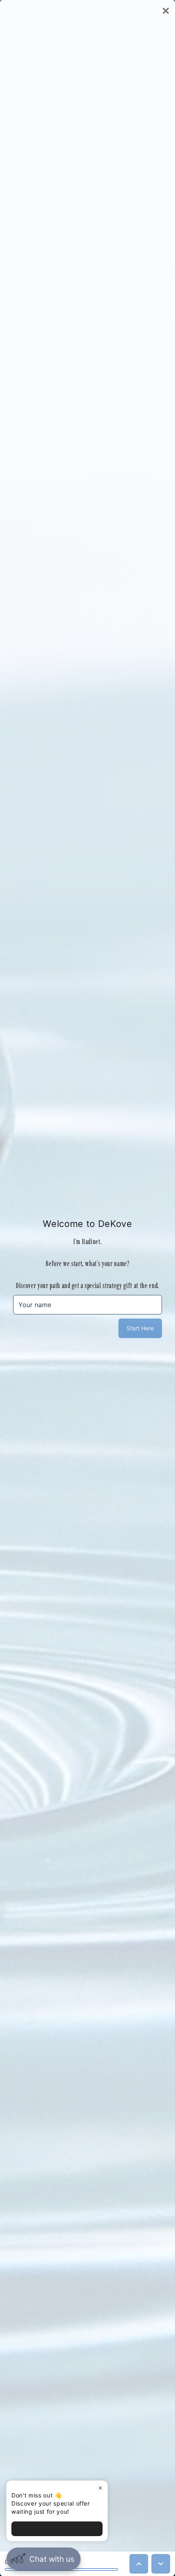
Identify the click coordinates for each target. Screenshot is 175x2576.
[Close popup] (100, 2488)
